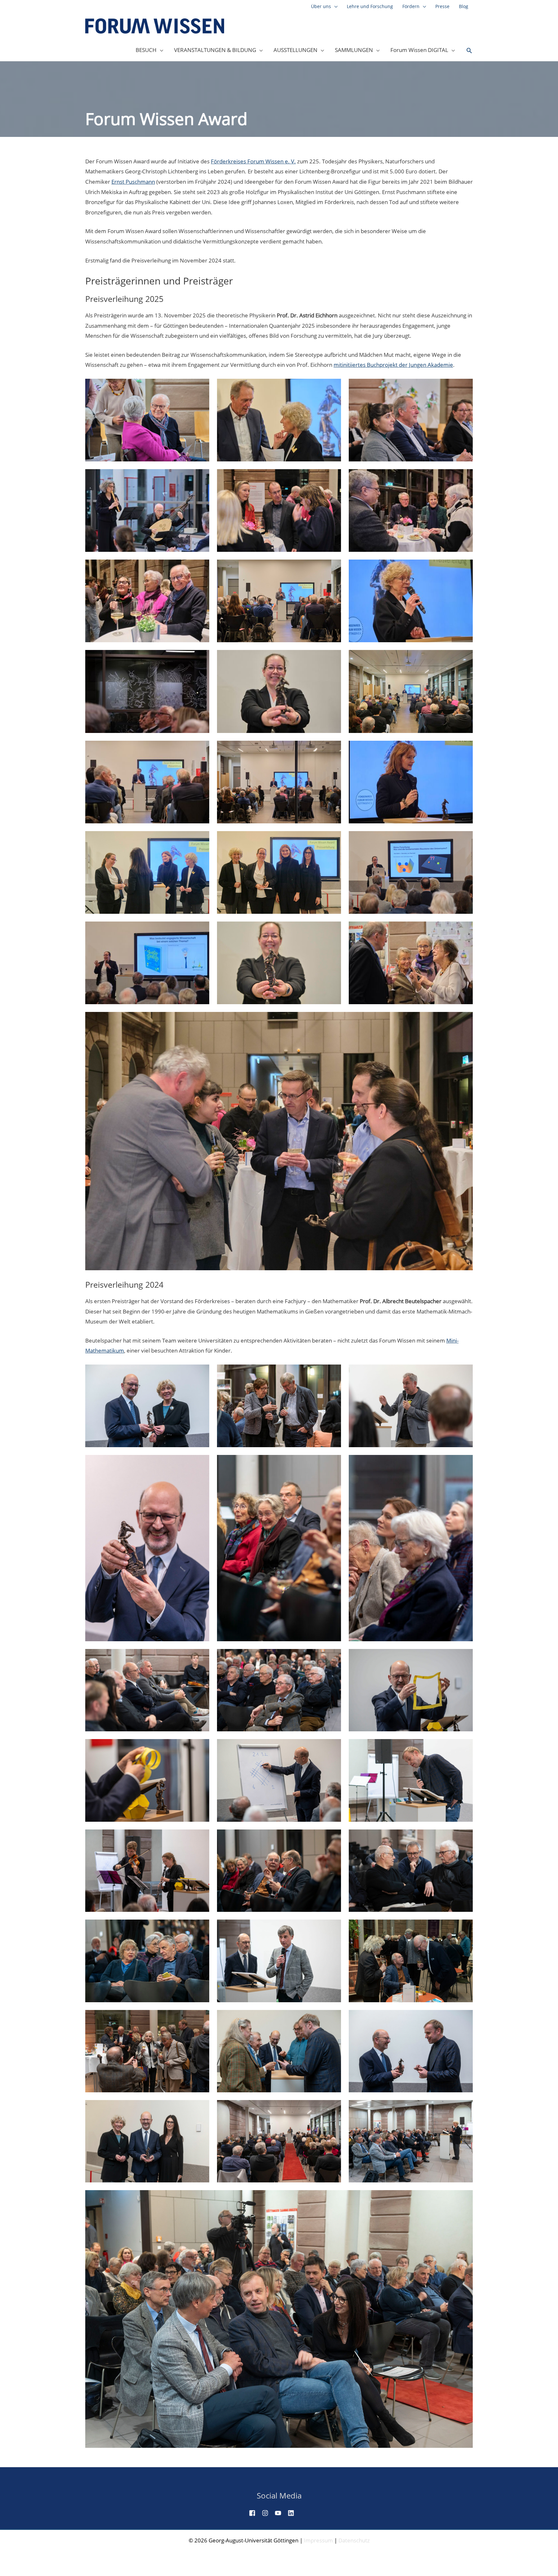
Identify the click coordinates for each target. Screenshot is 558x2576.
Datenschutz (354, 2540)
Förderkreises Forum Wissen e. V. (253, 161)
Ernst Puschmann (133, 182)
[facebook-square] (255, 2513)
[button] (469, 51)
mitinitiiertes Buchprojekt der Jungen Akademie (393, 365)
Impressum (318, 2540)
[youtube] (281, 2513)
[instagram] (268, 2513)
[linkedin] (294, 2513)
